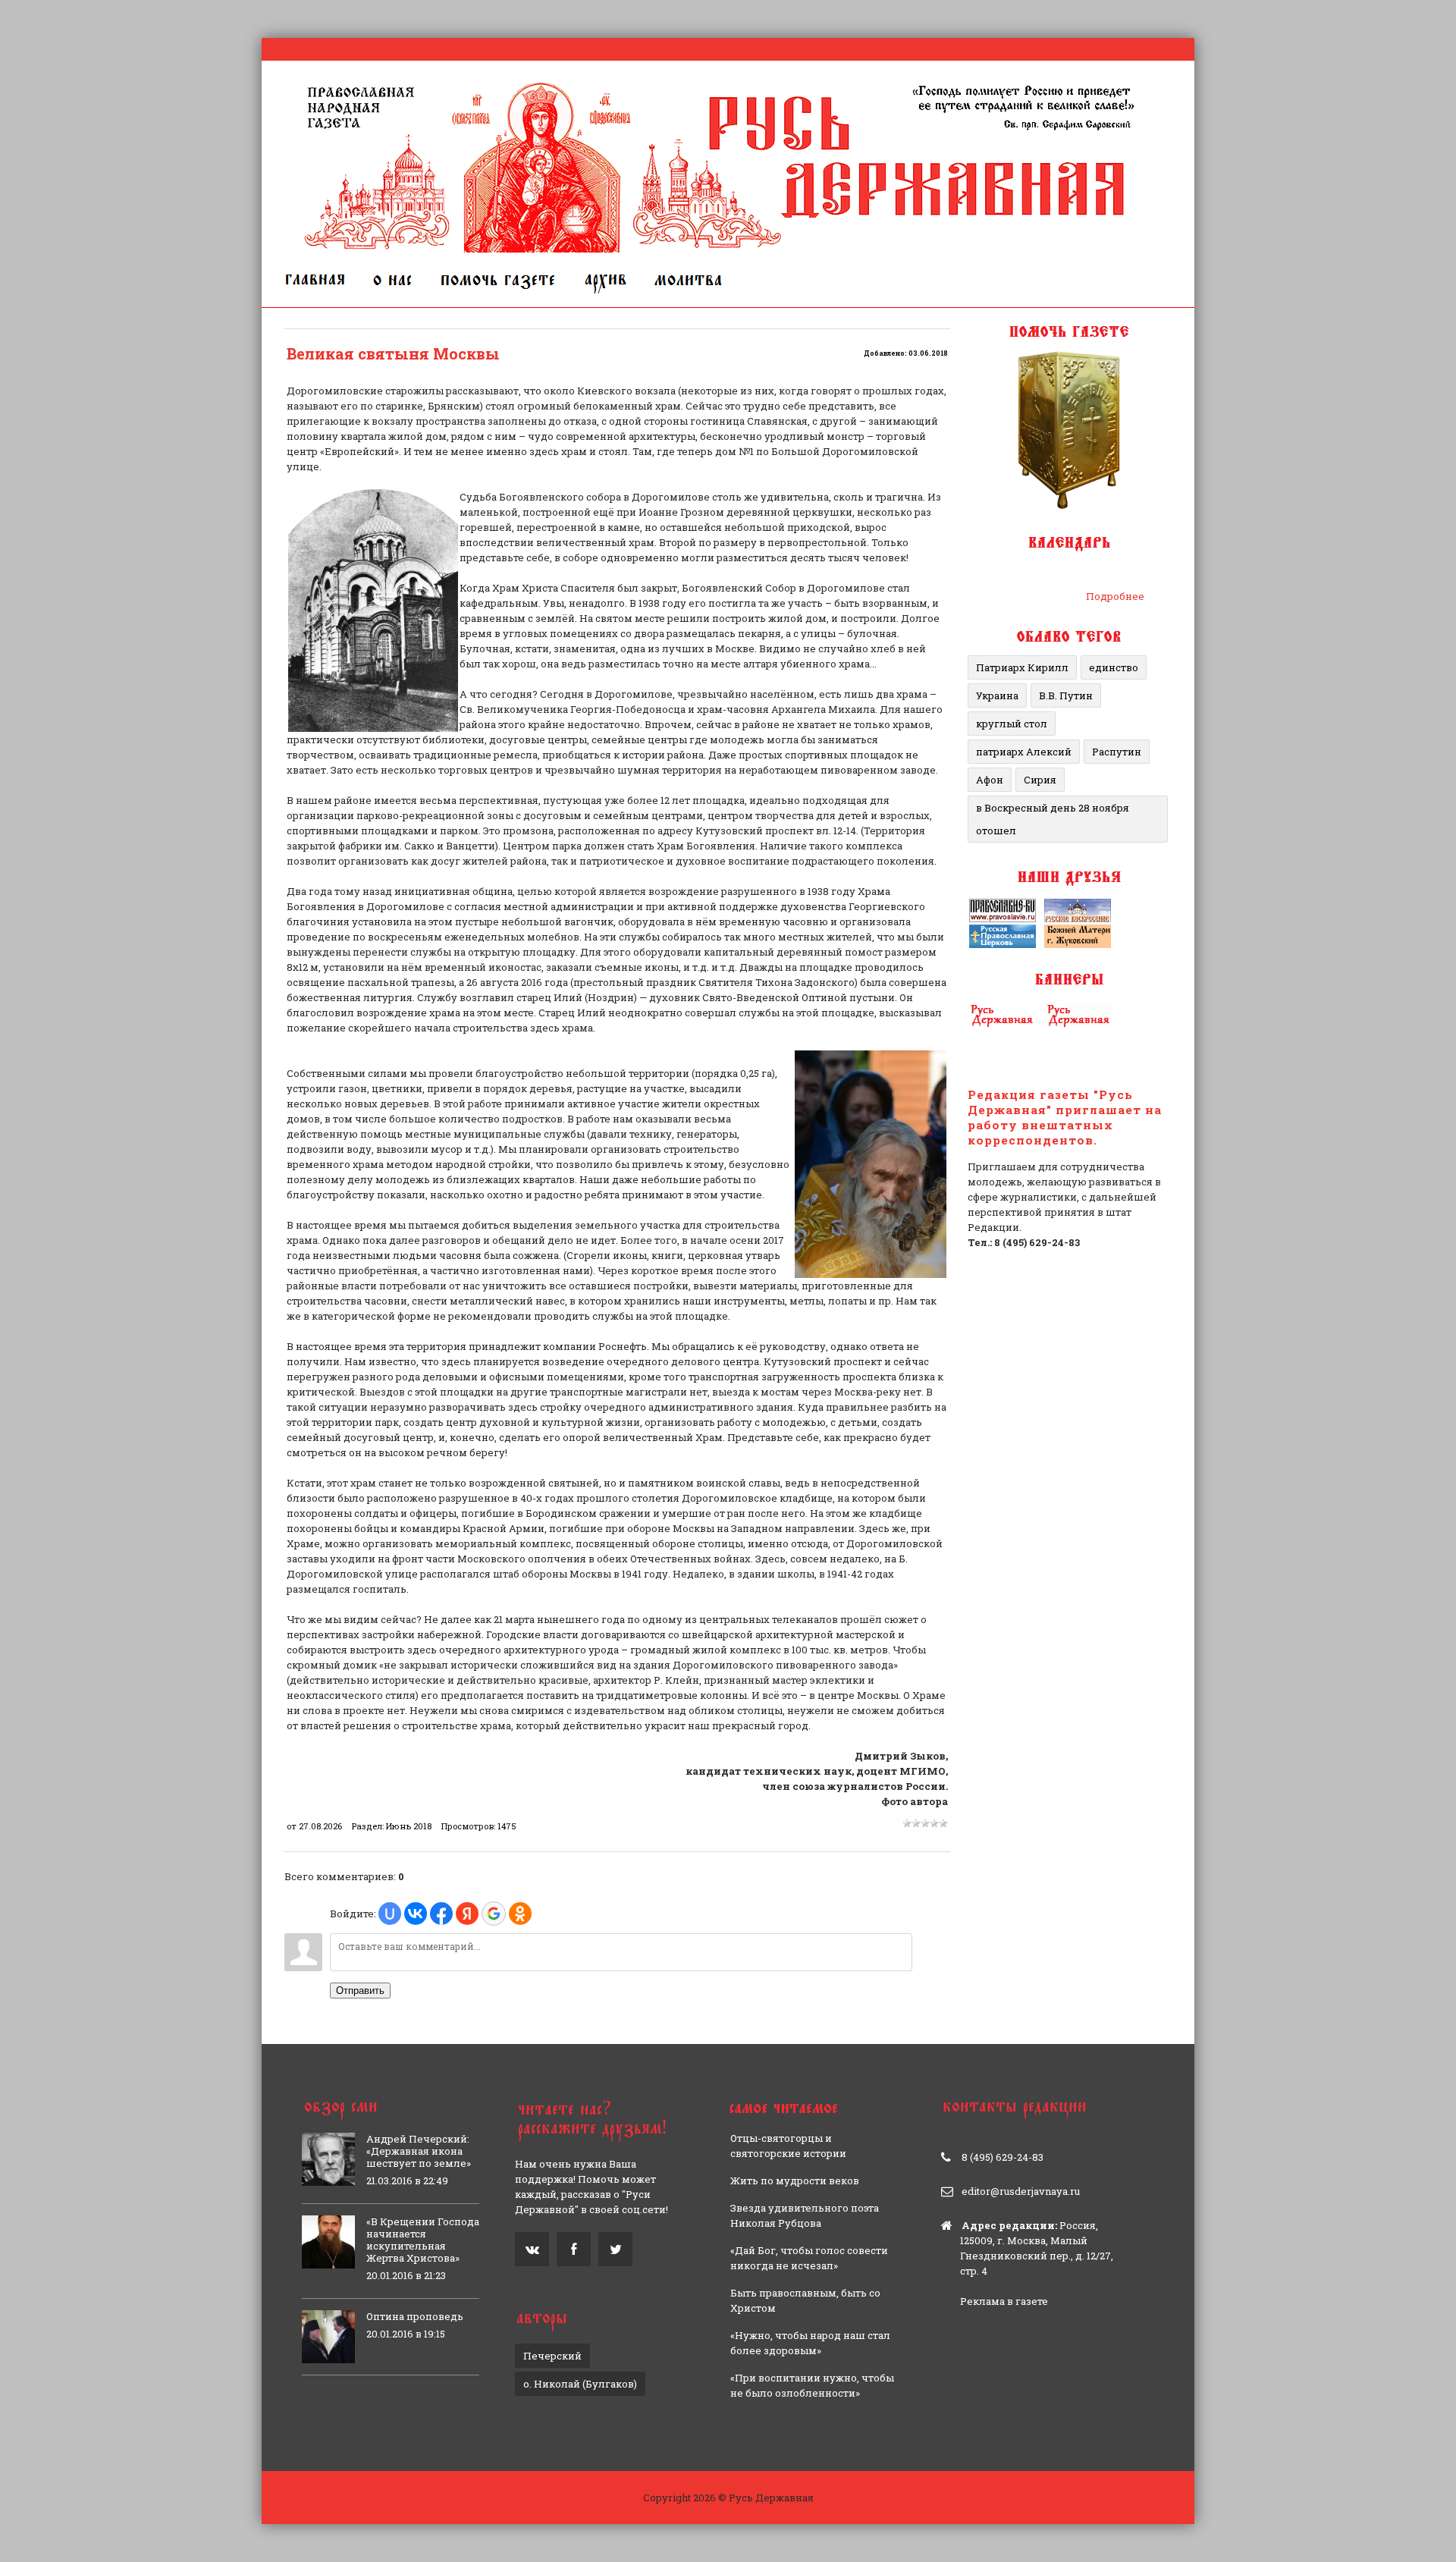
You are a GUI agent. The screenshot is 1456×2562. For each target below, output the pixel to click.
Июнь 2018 (409, 1826)
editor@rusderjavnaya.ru (1021, 2191)
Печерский (552, 2356)
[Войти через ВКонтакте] (416, 1914)
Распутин (1117, 752)
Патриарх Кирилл (1022, 667)
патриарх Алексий (1024, 752)
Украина (997, 695)
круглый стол (1012, 724)
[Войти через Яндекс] (467, 1914)
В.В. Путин (1066, 695)
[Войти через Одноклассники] (520, 1914)
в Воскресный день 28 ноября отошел (1053, 819)
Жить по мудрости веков (795, 2181)
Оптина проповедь (415, 2316)
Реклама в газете (1004, 2301)
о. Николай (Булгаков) (580, 2384)
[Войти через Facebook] (441, 1914)
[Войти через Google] (494, 1914)
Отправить (360, 1991)
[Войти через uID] (390, 1914)
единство (1114, 667)
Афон (990, 780)
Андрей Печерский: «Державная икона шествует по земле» (419, 2151)
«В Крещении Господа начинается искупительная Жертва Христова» (423, 2240)
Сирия (1040, 780)
